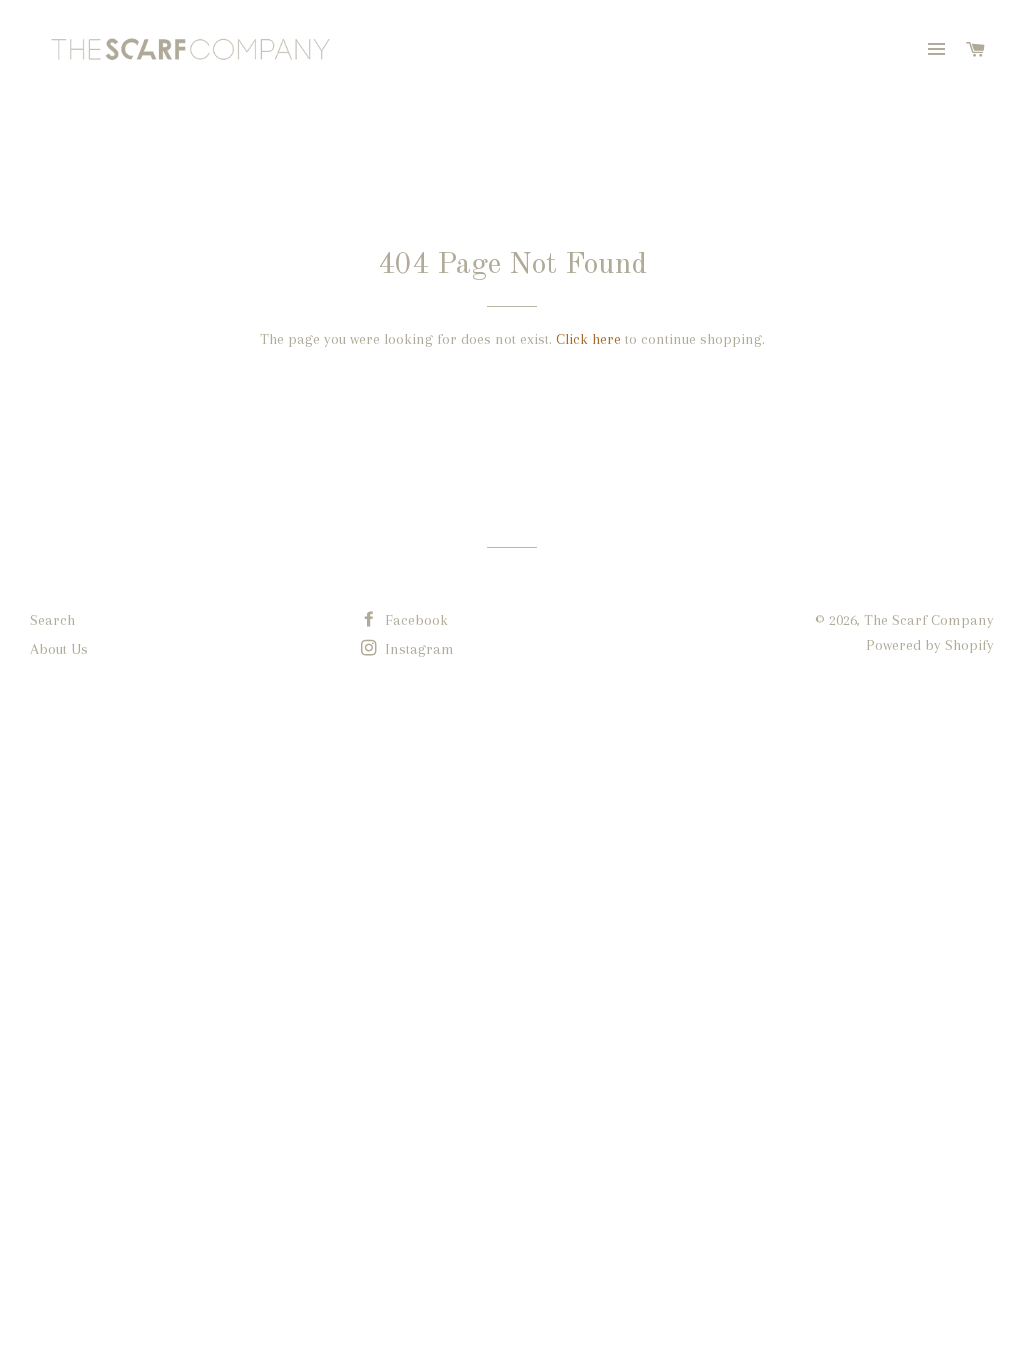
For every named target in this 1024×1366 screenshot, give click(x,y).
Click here (588, 339)
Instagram (417, 649)
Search (52, 620)
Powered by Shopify (930, 645)
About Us (59, 649)
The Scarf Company (929, 620)
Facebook (414, 620)
